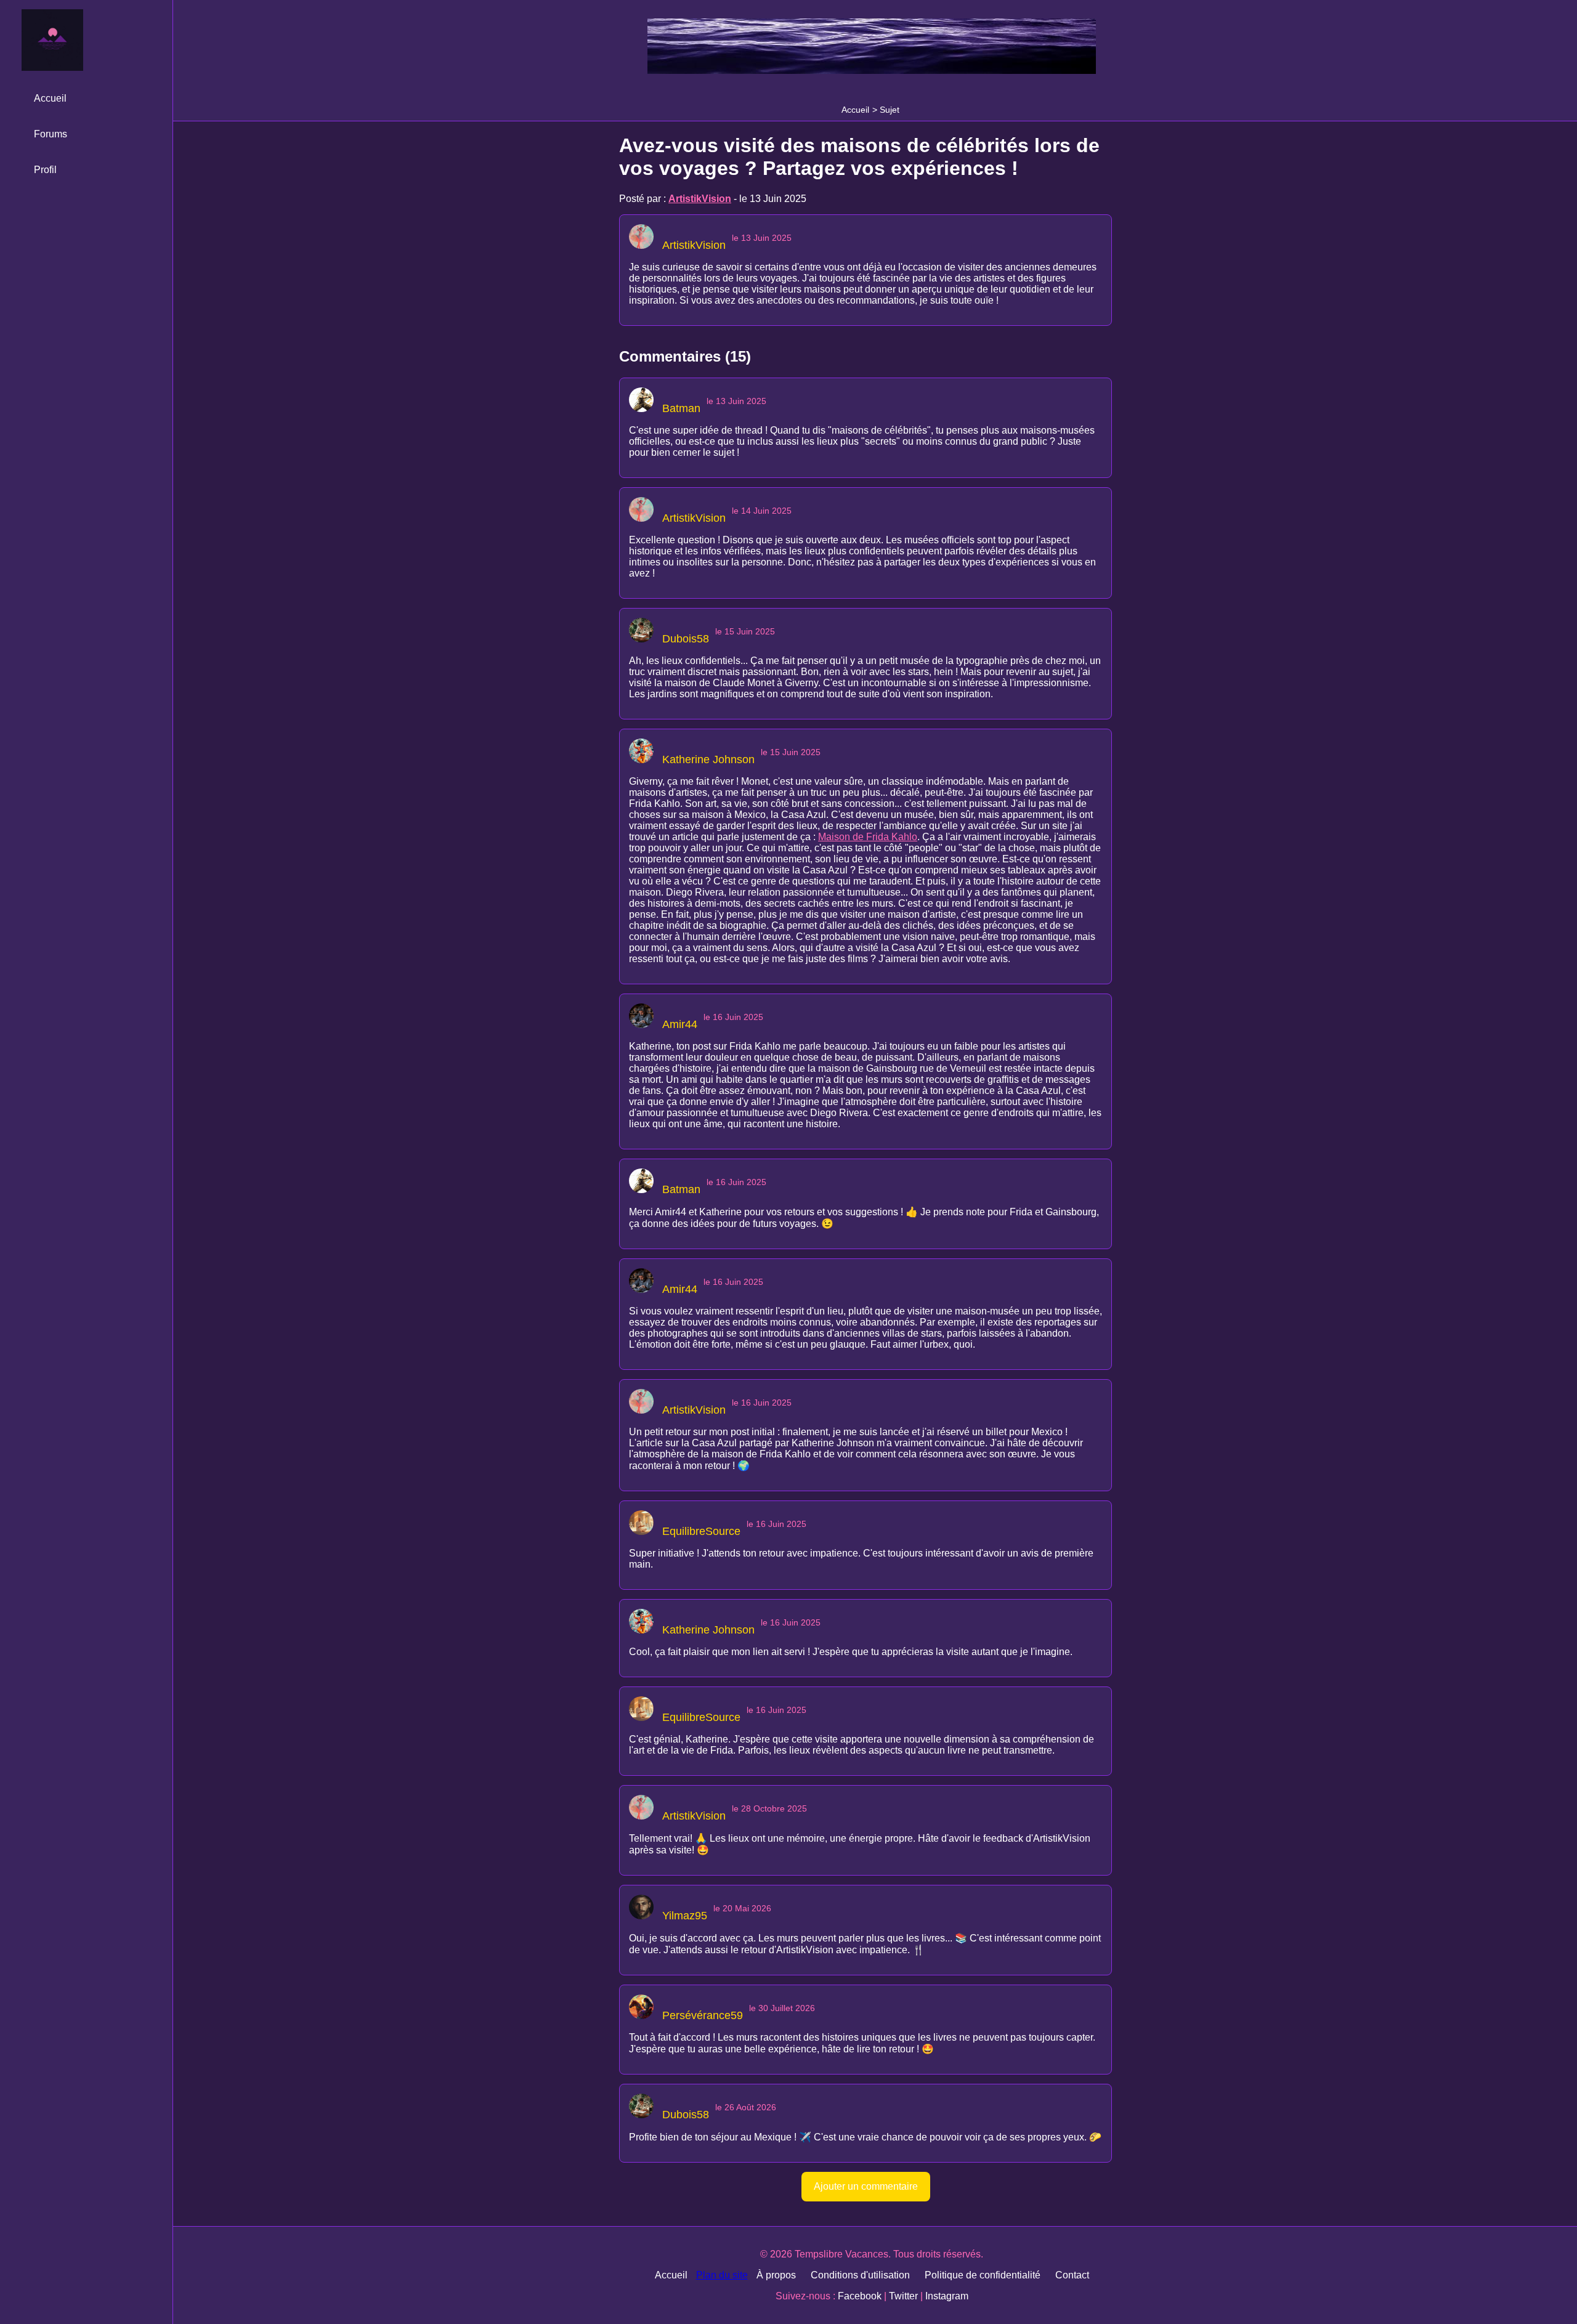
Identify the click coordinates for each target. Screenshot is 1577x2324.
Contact (1072, 2275)
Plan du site (722, 2275)
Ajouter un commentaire (866, 2186)
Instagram (947, 2296)
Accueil (855, 110)
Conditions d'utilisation (860, 2275)
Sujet (890, 110)
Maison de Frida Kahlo (868, 837)
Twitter (903, 2296)
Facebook (860, 2296)
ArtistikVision (700, 199)
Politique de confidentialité (983, 2275)
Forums (51, 134)
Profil (45, 170)
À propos (776, 2275)
